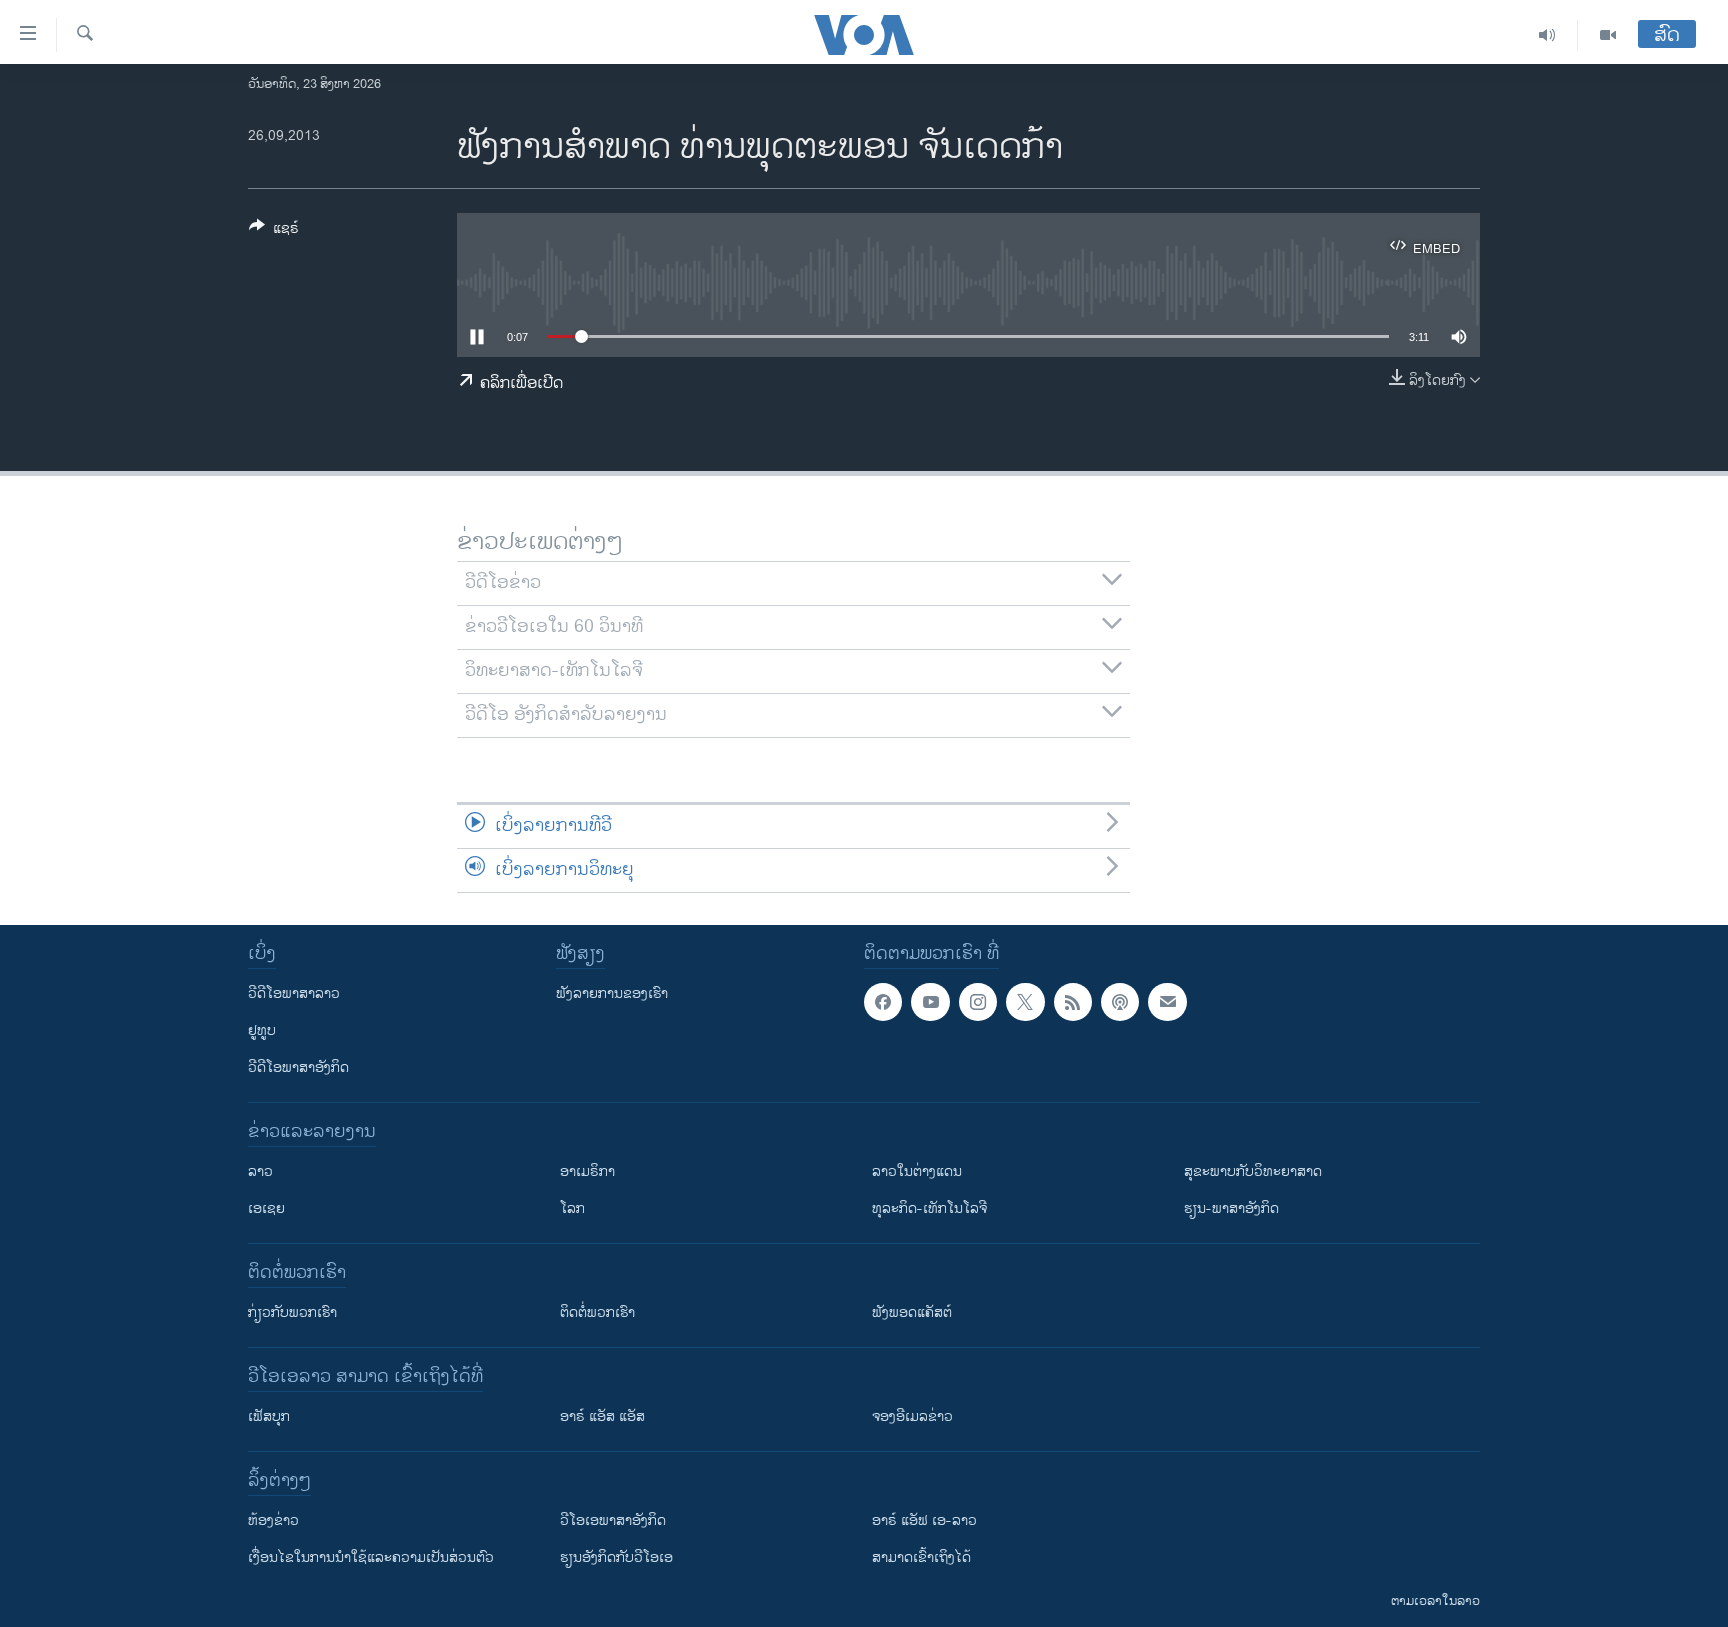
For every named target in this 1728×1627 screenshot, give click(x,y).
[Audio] (1547, 35)
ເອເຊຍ (266, 1208)
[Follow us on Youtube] (930, 1002)
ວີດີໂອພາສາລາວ (294, 993)
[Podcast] (1120, 1002)
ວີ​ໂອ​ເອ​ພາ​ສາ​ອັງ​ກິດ (613, 1520)
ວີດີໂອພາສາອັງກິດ (298, 1067)
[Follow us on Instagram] (978, 1002)
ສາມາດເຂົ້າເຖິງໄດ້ (921, 1557)
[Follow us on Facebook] (883, 1002)
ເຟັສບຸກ (269, 1416)
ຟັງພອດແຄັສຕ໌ (912, 1312)
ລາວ (260, 1171)
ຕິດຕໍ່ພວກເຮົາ (597, 1312)
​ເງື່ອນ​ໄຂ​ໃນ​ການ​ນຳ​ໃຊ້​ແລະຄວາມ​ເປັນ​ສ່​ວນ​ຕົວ (371, 1557)
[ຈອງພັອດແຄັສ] (1167, 1002)
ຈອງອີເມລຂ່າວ (912, 1416)
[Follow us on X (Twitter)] (1025, 1002)
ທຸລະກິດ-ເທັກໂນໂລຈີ (929, 1208)
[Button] (274, 231)
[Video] (1608, 35)
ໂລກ (572, 1208)
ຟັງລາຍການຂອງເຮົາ (612, 993)
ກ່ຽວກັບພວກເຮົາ (292, 1312)
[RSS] (1073, 1002)
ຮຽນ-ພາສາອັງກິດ (1231, 1208)
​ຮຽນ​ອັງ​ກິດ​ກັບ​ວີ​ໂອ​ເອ (616, 1557)
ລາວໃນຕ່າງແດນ (917, 1171)
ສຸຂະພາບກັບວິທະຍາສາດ (1253, 1171)
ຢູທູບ (262, 1030)
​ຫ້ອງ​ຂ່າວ (273, 1520)
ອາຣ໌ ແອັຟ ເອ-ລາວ (924, 1520)
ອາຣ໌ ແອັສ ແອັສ (602, 1416)
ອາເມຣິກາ (587, 1171)
